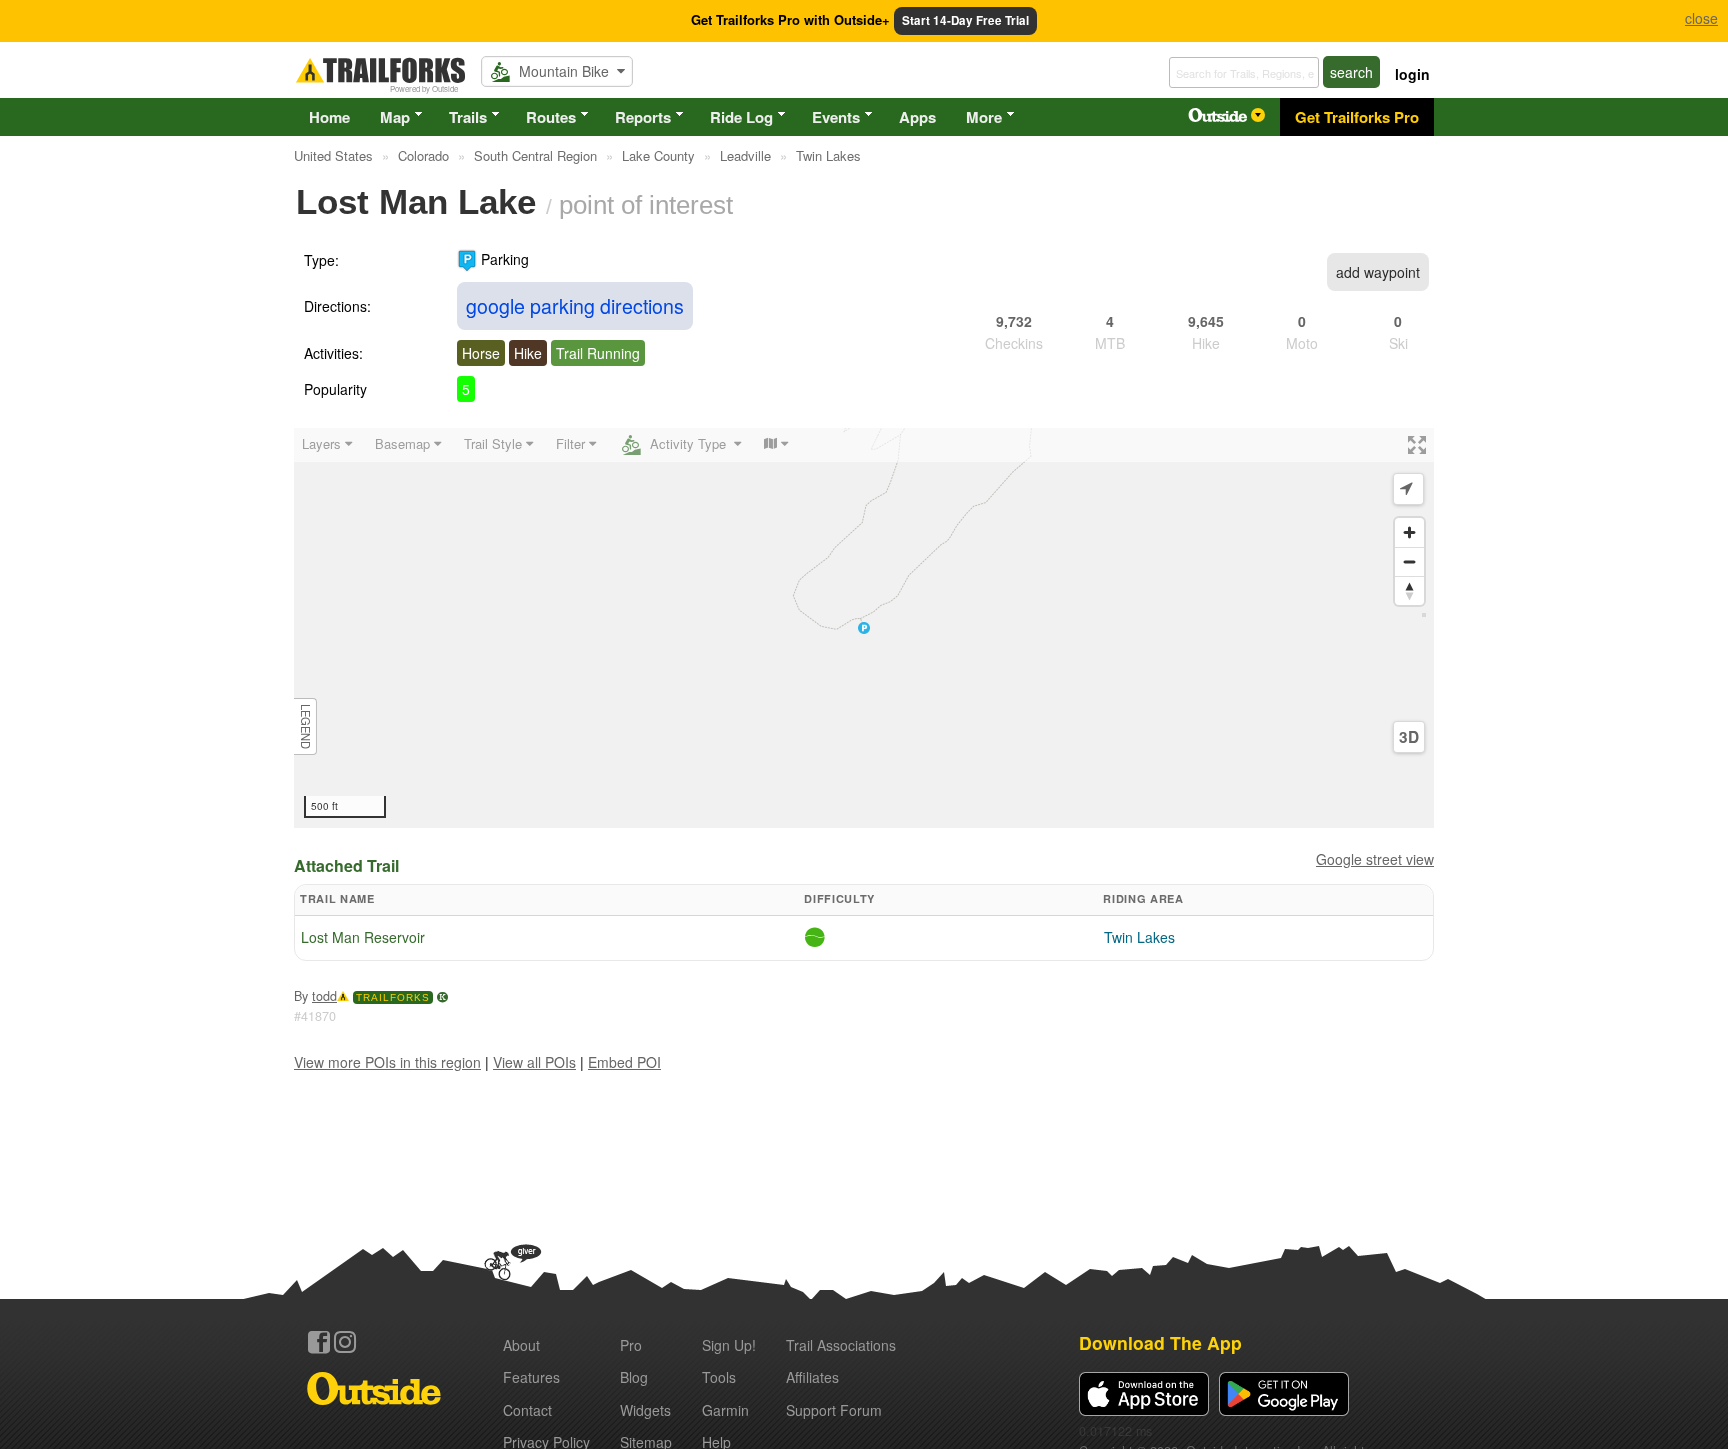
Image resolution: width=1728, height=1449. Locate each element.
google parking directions (575, 305)
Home (329, 117)
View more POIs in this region (387, 1062)
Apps (917, 117)
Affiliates (812, 1377)
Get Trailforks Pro (1357, 117)
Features (531, 1377)
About (521, 1345)
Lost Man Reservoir (363, 937)
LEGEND (306, 726)
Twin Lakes (1139, 937)
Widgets (645, 1410)
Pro (631, 1345)
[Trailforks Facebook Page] (319, 1342)
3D (1409, 737)
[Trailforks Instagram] (345, 1342)
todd (324, 996)
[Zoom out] (1409, 561)
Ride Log (741, 117)
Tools (719, 1377)
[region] (864, 628)
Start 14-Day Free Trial (965, 20)
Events (836, 117)
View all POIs (534, 1062)
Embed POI (624, 1062)
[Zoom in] (1409, 532)
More (984, 117)
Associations (841, 1345)
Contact (527, 1410)
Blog (634, 1377)
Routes (551, 117)
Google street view (1375, 859)
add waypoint (1378, 272)
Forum (834, 1410)
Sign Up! (729, 1345)
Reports (643, 117)
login (1412, 74)
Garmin (725, 1410)
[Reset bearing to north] (1409, 590)
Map (395, 117)
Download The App (1160, 1342)
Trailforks (393, 997)
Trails (468, 117)
